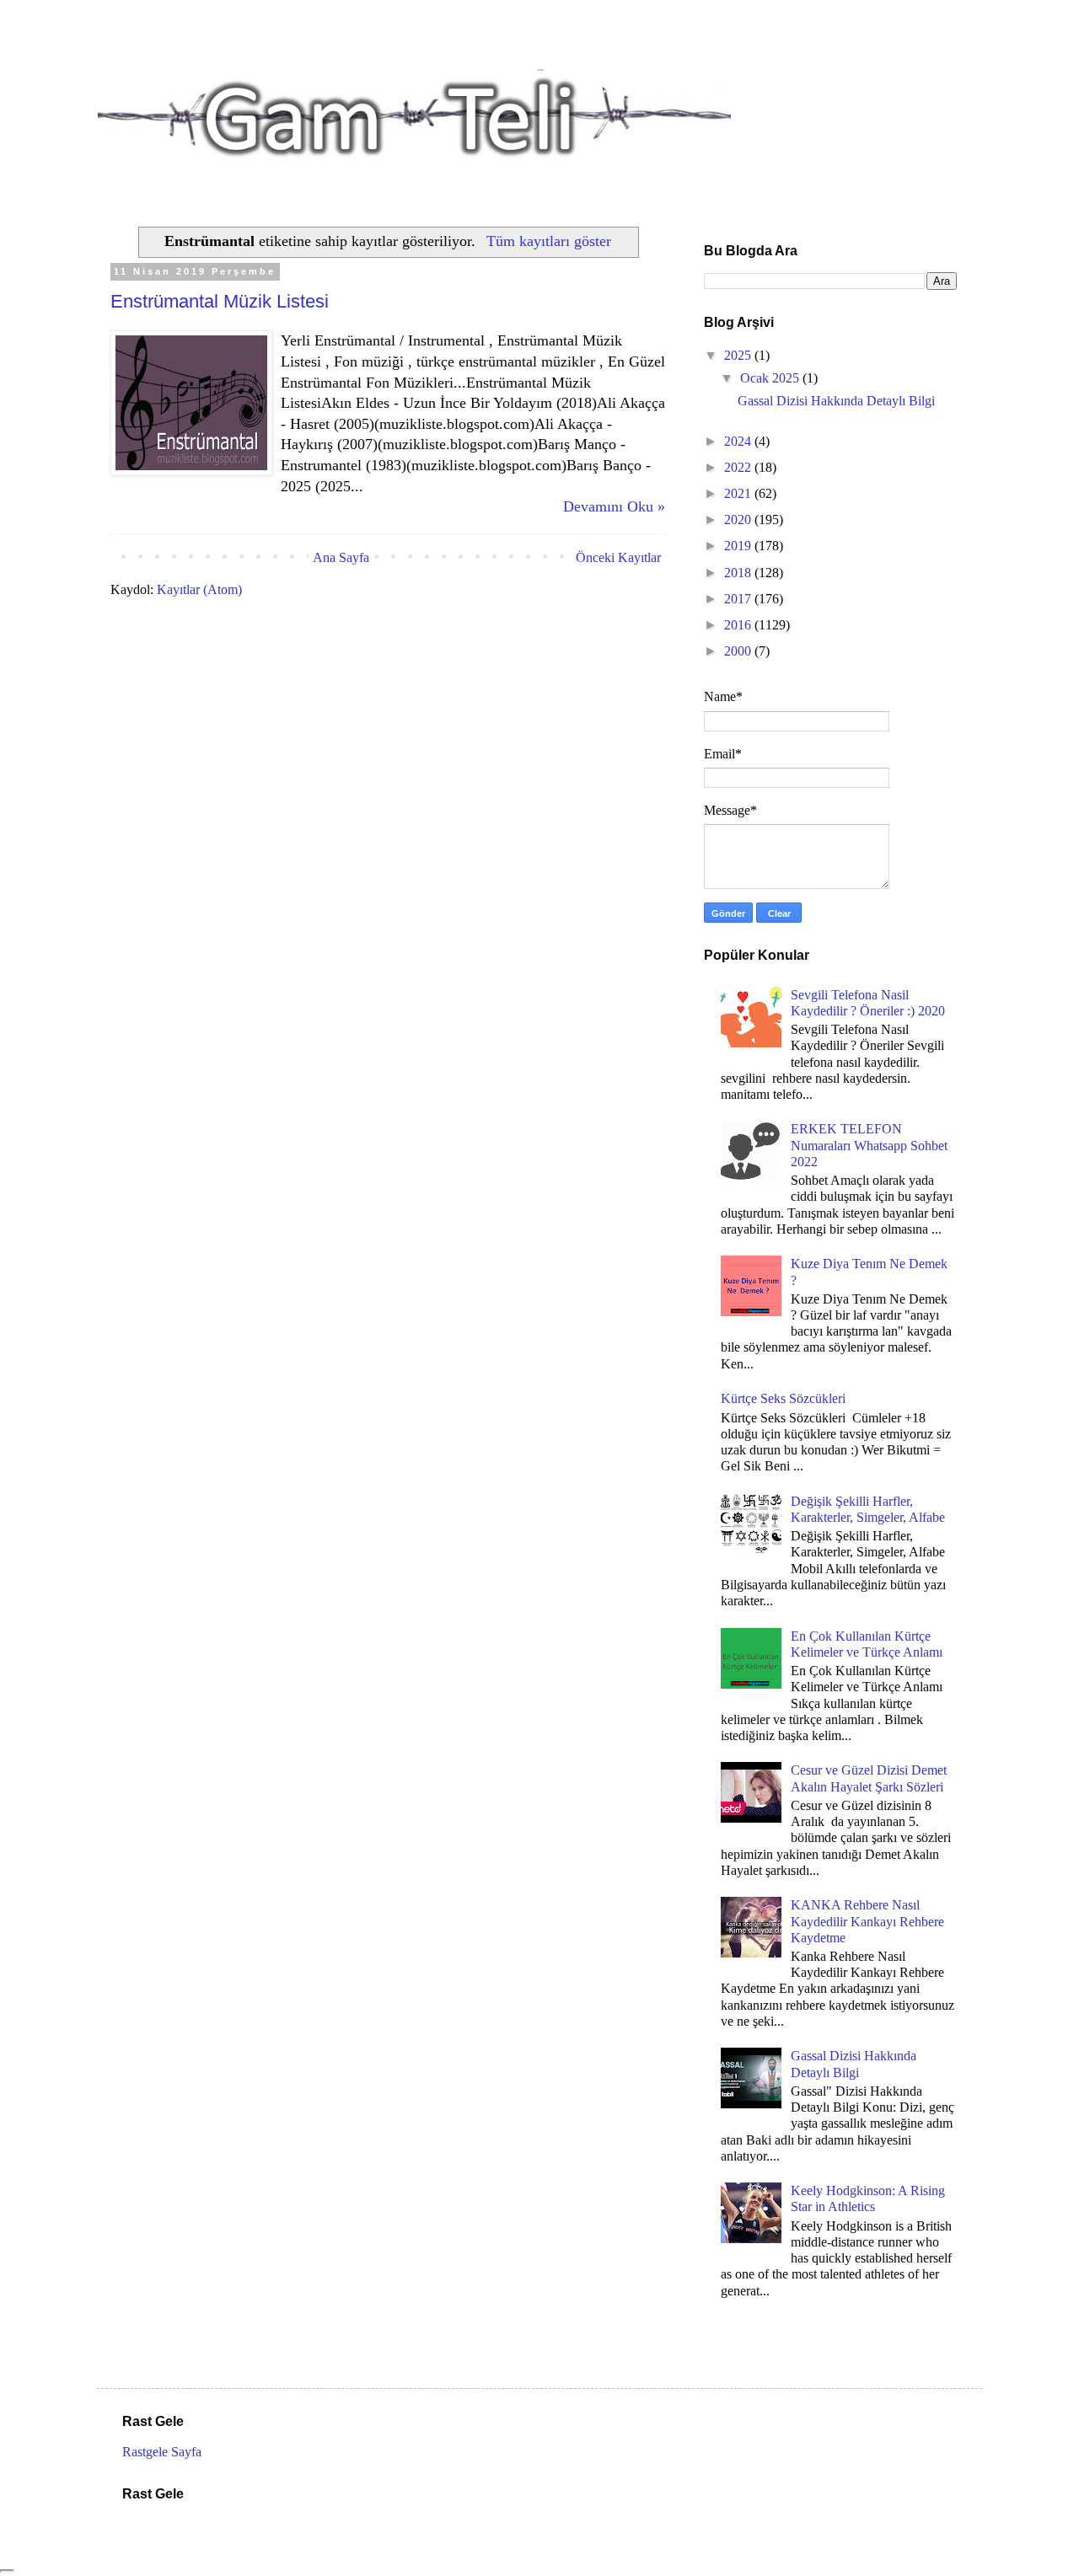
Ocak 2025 (771, 378)
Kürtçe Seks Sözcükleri (783, 1398)
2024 (739, 441)
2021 (739, 493)
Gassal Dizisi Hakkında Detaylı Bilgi (836, 401)
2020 (739, 519)
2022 (739, 467)
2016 (739, 625)
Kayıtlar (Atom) (199, 589)
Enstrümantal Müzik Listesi (220, 301)
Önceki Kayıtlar (618, 557)
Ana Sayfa (341, 557)
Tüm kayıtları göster (548, 241)
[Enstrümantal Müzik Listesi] (191, 470)
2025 (739, 355)
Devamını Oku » (614, 506)
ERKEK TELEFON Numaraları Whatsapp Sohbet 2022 (869, 1145)
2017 (739, 599)
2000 (739, 651)
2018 (739, 573)
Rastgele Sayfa (162, 2452)
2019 (739, 546)
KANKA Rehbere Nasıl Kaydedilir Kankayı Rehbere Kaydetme (867, 1921)
